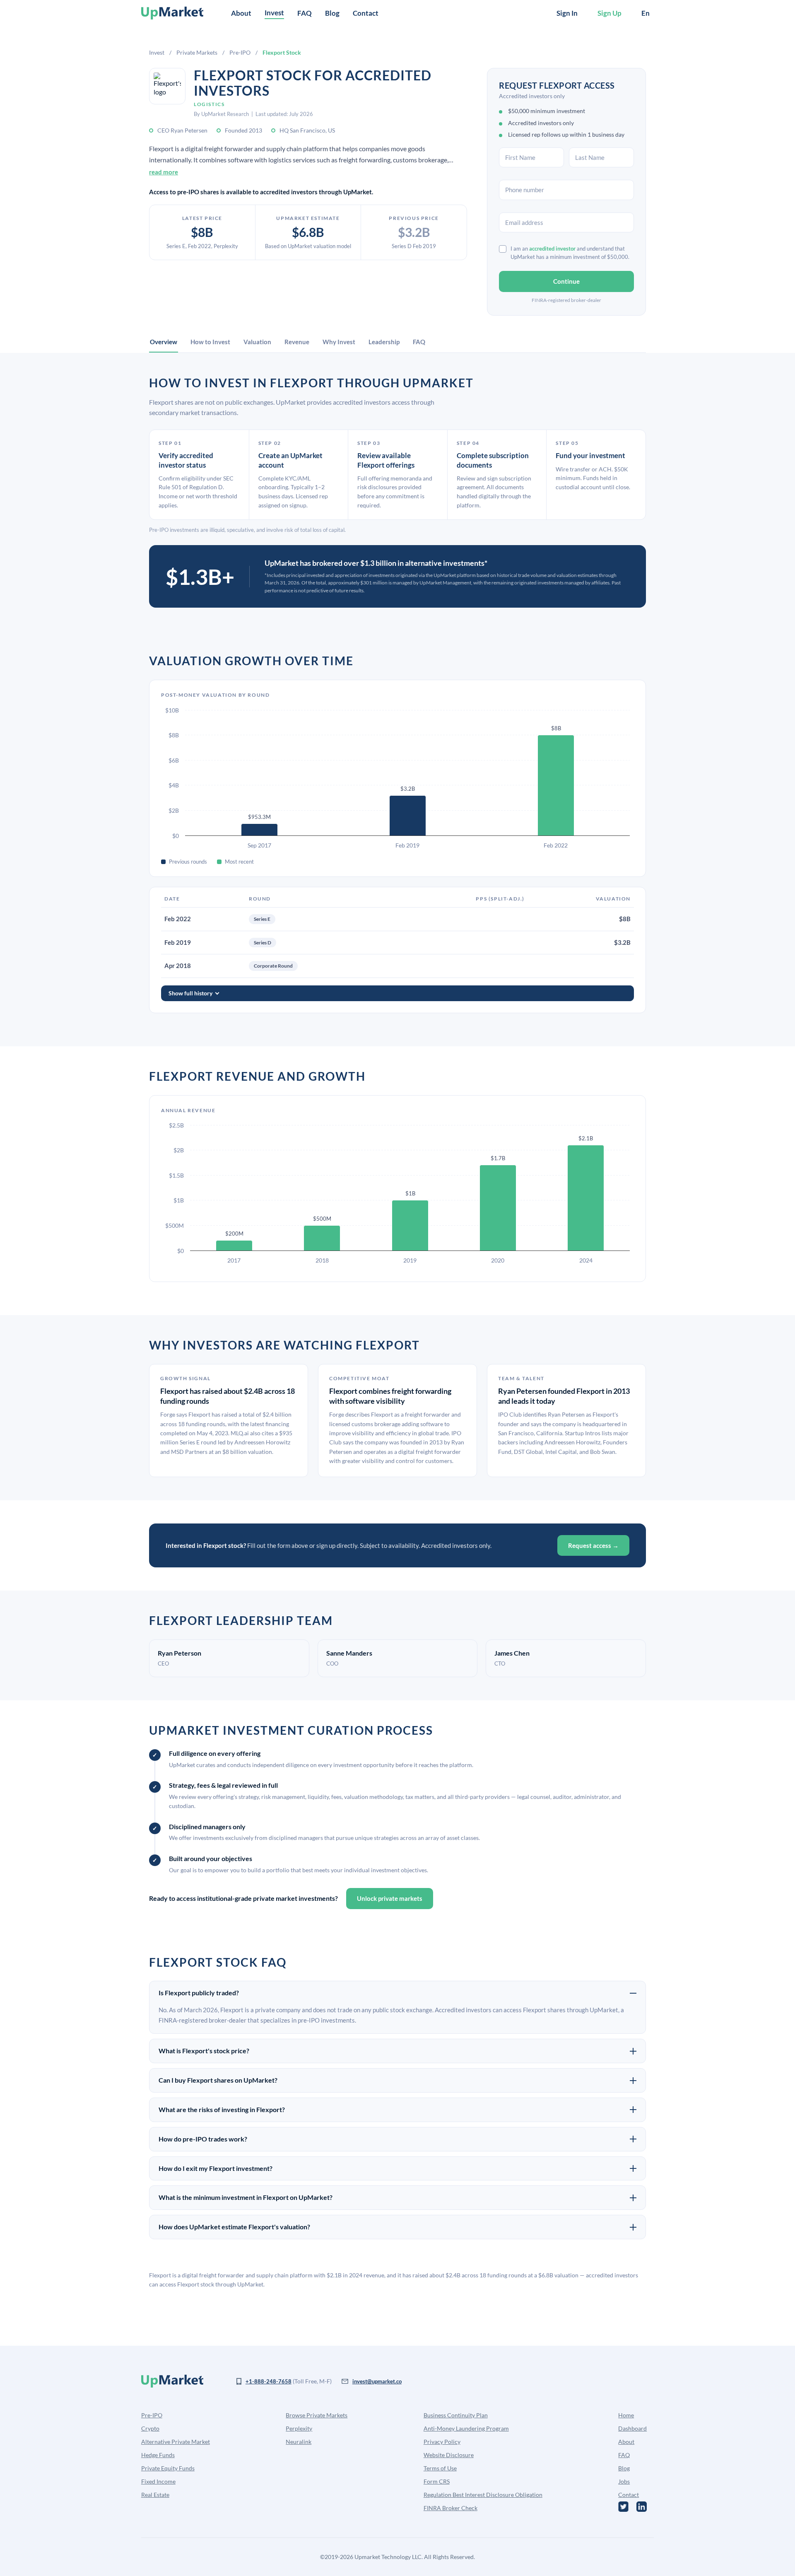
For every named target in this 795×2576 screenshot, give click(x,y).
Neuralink (299, 2442)
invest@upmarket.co (377, 2381)
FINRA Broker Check (450, 2508)
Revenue (297, 342)
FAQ (305, 13)
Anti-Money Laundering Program (466, 2428)
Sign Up (609, 13)
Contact (366, 13)
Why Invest (339, 342)
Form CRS (437, 2481)
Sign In (567, 13)
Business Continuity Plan (456, 2415)
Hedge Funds (158, 2455)
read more (164, 172)
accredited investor (552, 249)
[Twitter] (623, 2507)
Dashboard (632, 2428)
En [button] (646, 13)
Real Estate (155, 2495)
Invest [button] (274, 13)
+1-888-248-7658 (269, 2381)
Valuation (257, 342)
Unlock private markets (390, 1898)
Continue (566, 281)
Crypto (150, 2428)
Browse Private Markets (317, 2415)
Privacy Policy (442, 2442)
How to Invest (210, 342)
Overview (164, 342)
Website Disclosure (449, 2455)
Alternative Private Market (176, 2442)
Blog (332, 13)
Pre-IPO (240, 52)
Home (626, 2415)
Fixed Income (158, 2481)
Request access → (593, 1545)
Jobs (624, 2481)
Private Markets (197, 52)
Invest (157, 52)
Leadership (384, 342)
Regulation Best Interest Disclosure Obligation (483, 2495)
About (241, 13)
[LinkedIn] (642, 2507)
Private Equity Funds (168, 2468)
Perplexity (299, 2428)
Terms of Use (440, 2468)
